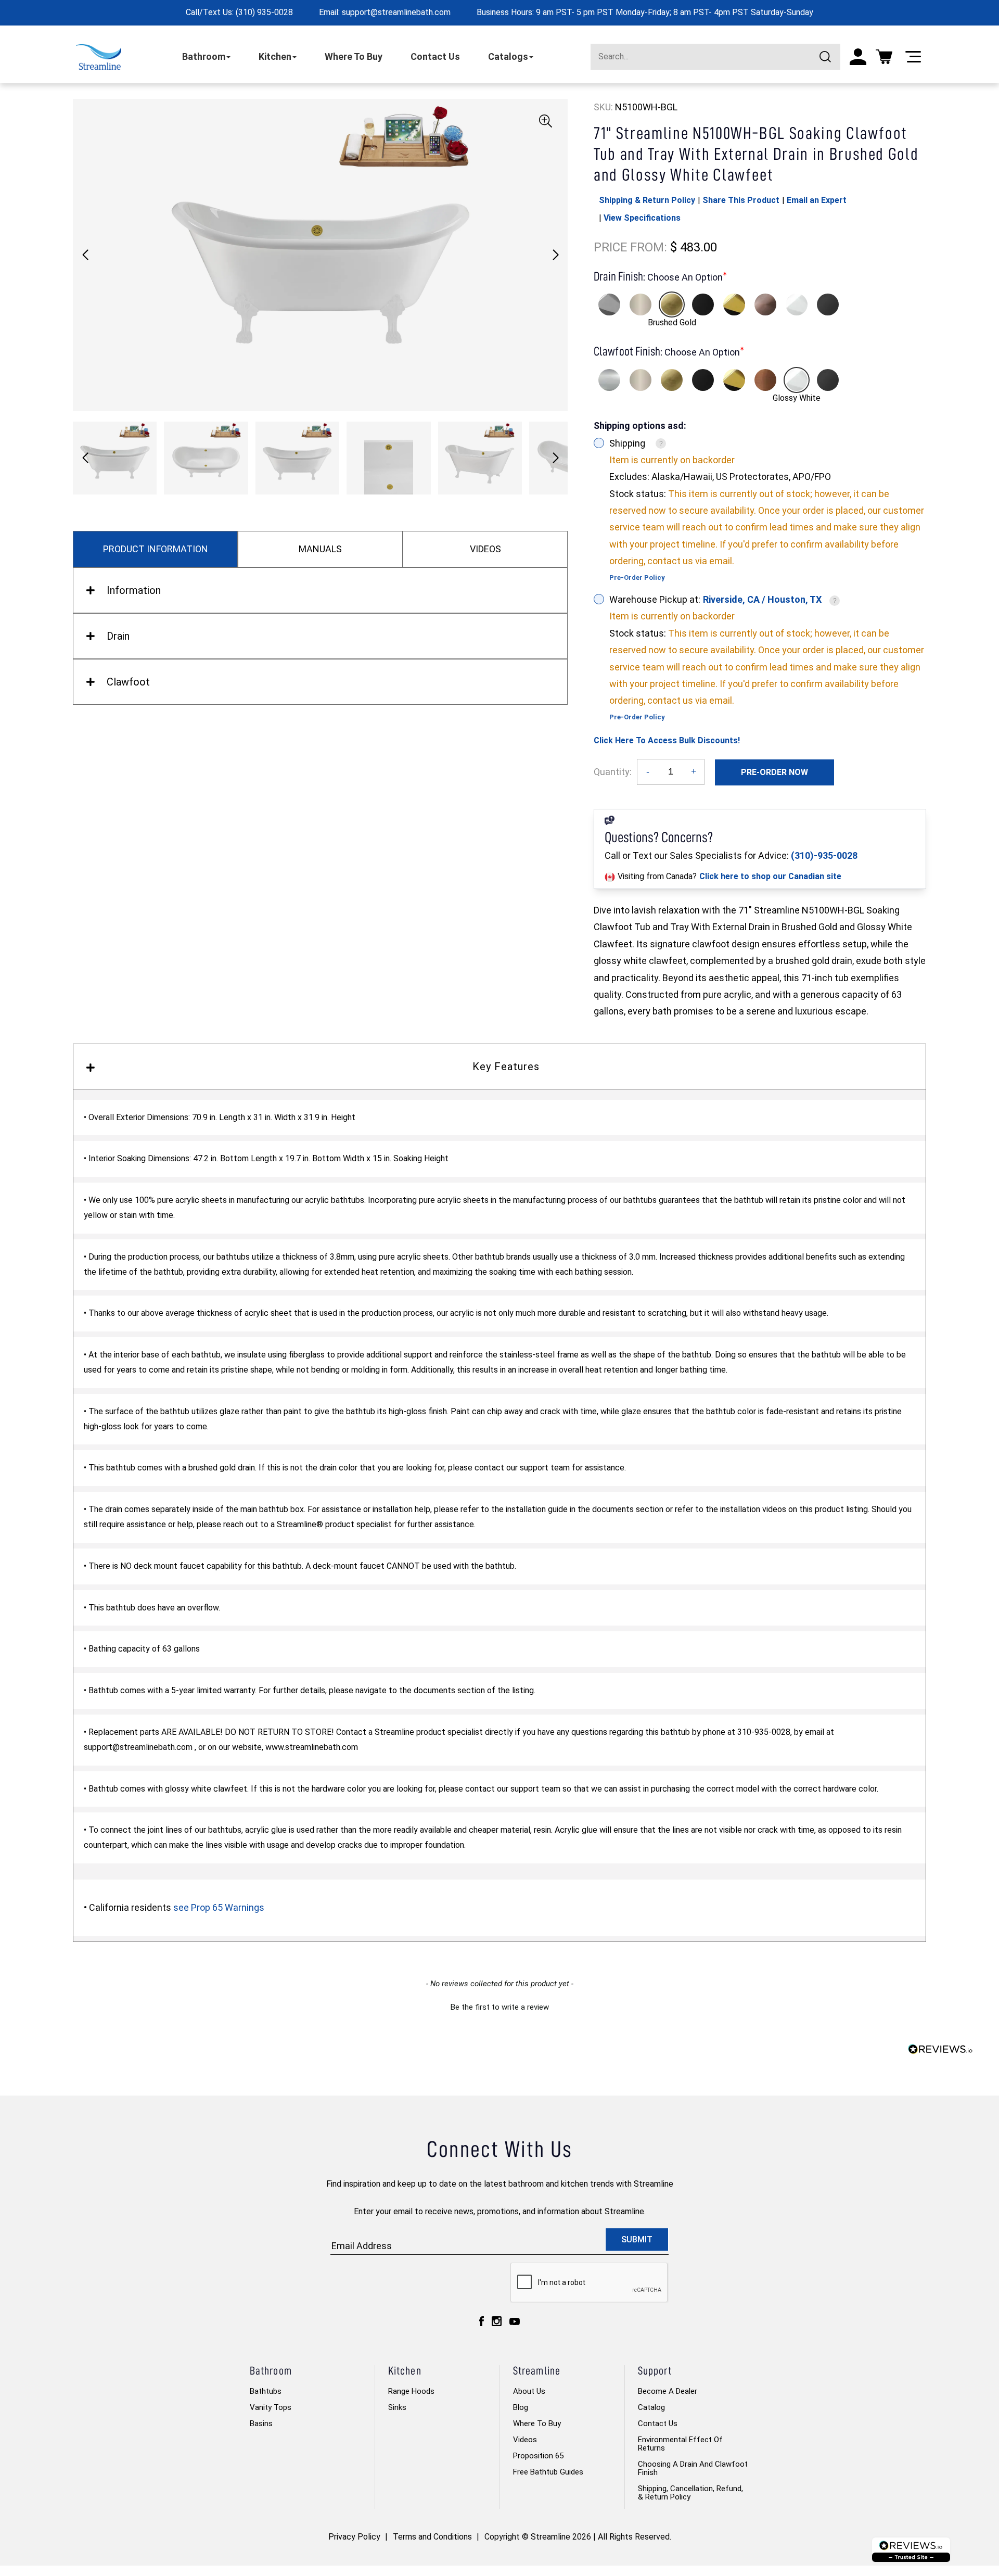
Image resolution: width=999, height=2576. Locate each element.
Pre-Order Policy (637, 578)
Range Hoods (411, 2391)
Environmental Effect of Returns (680, 2444)
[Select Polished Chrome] (609, 304)
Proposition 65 (538, 2456)
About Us (529, 2391)
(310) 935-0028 (264, 12)
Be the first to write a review (500, 2007)
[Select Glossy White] (797, 304)
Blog (521, 2407)
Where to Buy (537, 2423)
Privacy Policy (354, 2537)
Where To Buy (354, 56)
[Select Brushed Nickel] (641, 304)
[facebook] (482, 2321)
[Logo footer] (911, 2550)
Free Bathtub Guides (548, 2472)
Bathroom (204, 56)
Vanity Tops (271, 2407)
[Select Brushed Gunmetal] (828, 304)
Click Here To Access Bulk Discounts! (667, 740)
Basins (261, 2423)
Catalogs (508, 56)
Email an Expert (817, 200)
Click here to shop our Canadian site (770, 876)
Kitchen (275, 56)
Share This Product (741, 200)
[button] (555, 255)
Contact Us (435, 56)
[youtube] (515, 2321)
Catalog (651, 2407)
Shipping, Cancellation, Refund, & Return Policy (690, 2493)
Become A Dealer (668, 2391)
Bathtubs (266, 2391)
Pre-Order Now (774, 772)
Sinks (397, 2407)
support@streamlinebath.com (396, 12)
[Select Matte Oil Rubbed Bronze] (765, 304)
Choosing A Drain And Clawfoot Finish (693, 2468)
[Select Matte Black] (703, 304)
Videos (525, 2440)
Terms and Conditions (432, 2537)
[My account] (858, 57)
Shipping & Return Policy (647, 200)
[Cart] (884, 57)
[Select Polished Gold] (734, 304)
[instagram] (497, 2321)
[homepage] (99, 57)
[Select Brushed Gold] (672, 304)
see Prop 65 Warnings (219, 1907)
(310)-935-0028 (824, 855)
